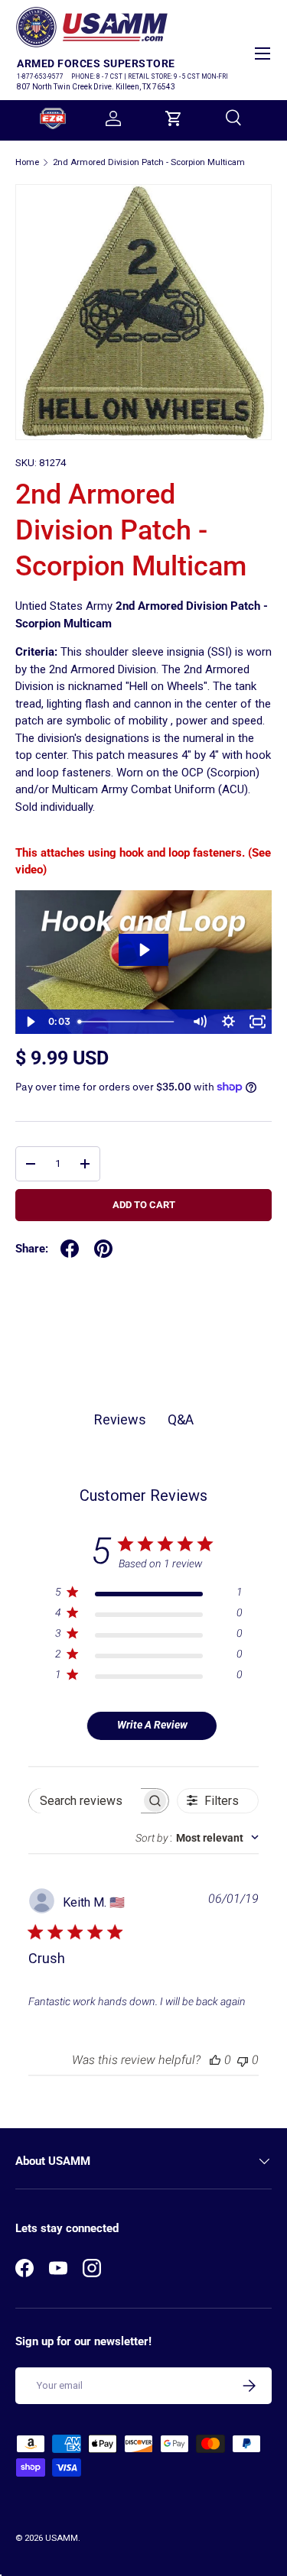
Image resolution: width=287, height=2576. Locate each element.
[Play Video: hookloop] (143, 950)
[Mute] (199, 1022)
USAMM (62, 2538)
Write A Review (152, 1725)
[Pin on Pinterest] (103, 1249)
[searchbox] (85, 1801)
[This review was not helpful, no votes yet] (243, 2060)
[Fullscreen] (257, 1022)
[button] (174, 118)
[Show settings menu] (228, 1022)
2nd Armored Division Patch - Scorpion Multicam (149, 162)
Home (27, 162)
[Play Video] (30, 1022)
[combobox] (197, 1838)
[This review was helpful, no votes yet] (215, 2060)
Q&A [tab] (181, 1419)
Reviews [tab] (120, 1419)
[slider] (129, 1022)
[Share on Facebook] (70, 1249)
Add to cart (144, 1205)
